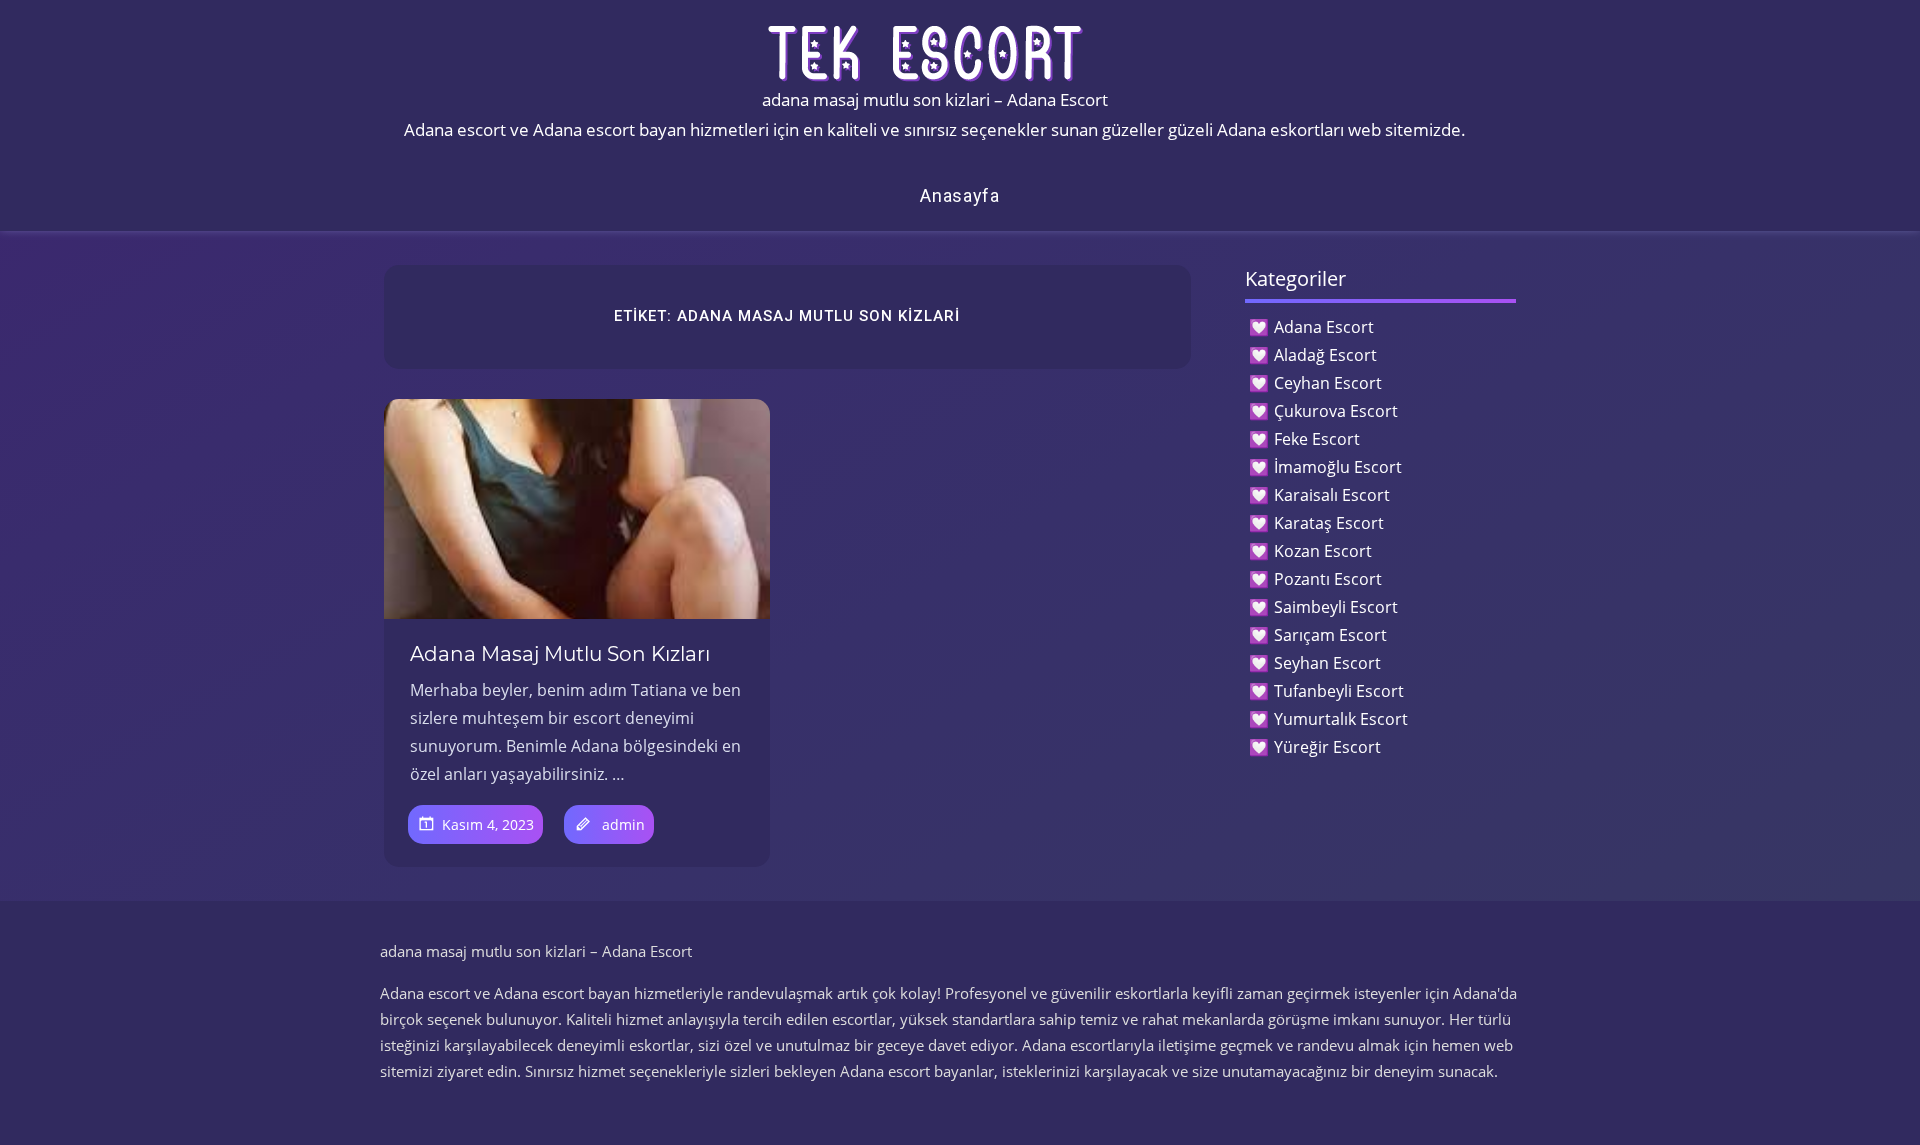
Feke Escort (1317, 439)
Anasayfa (960, 195)
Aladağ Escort (1325, 355)
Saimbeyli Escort (1336, 607)
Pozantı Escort (1328, 579)
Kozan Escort (1323, 551)
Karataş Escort (1329, 523)
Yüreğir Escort (1327, 747)
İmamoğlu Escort (1338, 467)
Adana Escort (1324, 327)
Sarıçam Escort (1330, 635)
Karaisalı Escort (1332, 495)
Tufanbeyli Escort (1339, 691)
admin (623, 824)
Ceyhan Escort (1328, 383)
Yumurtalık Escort (1341, 719)
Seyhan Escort (1327, 663)
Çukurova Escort (1336, 411)
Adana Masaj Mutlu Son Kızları (560, 654)
